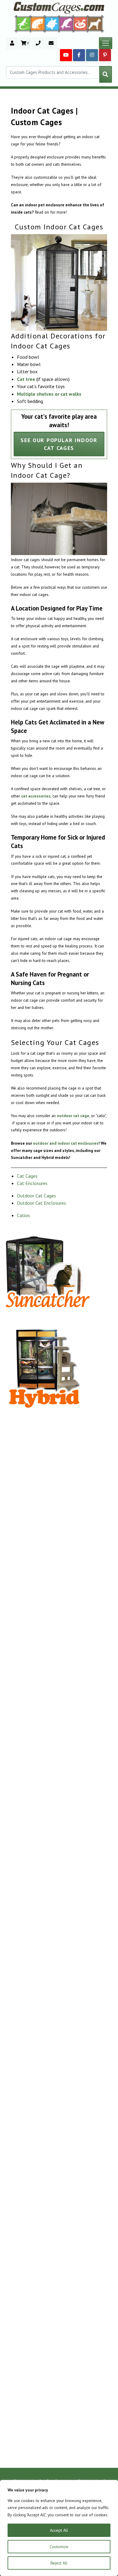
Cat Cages (27, 1176)
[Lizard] (22, 23)
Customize (59, 2547)
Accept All (59, 2530)
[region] (59, 2528)
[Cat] (38, 24)
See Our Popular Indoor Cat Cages (59, 444)
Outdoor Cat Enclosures (41, 1203)
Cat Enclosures (32, 1183)
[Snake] (81, 23)
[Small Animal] (96, 23)
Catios (23, 1215)
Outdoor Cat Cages (36, 1196)
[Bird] (66, 23)
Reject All (59, 2563)
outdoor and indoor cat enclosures (66, 1143)
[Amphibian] (52, 24)
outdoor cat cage (73, 1116)
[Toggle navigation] (106, 43)
